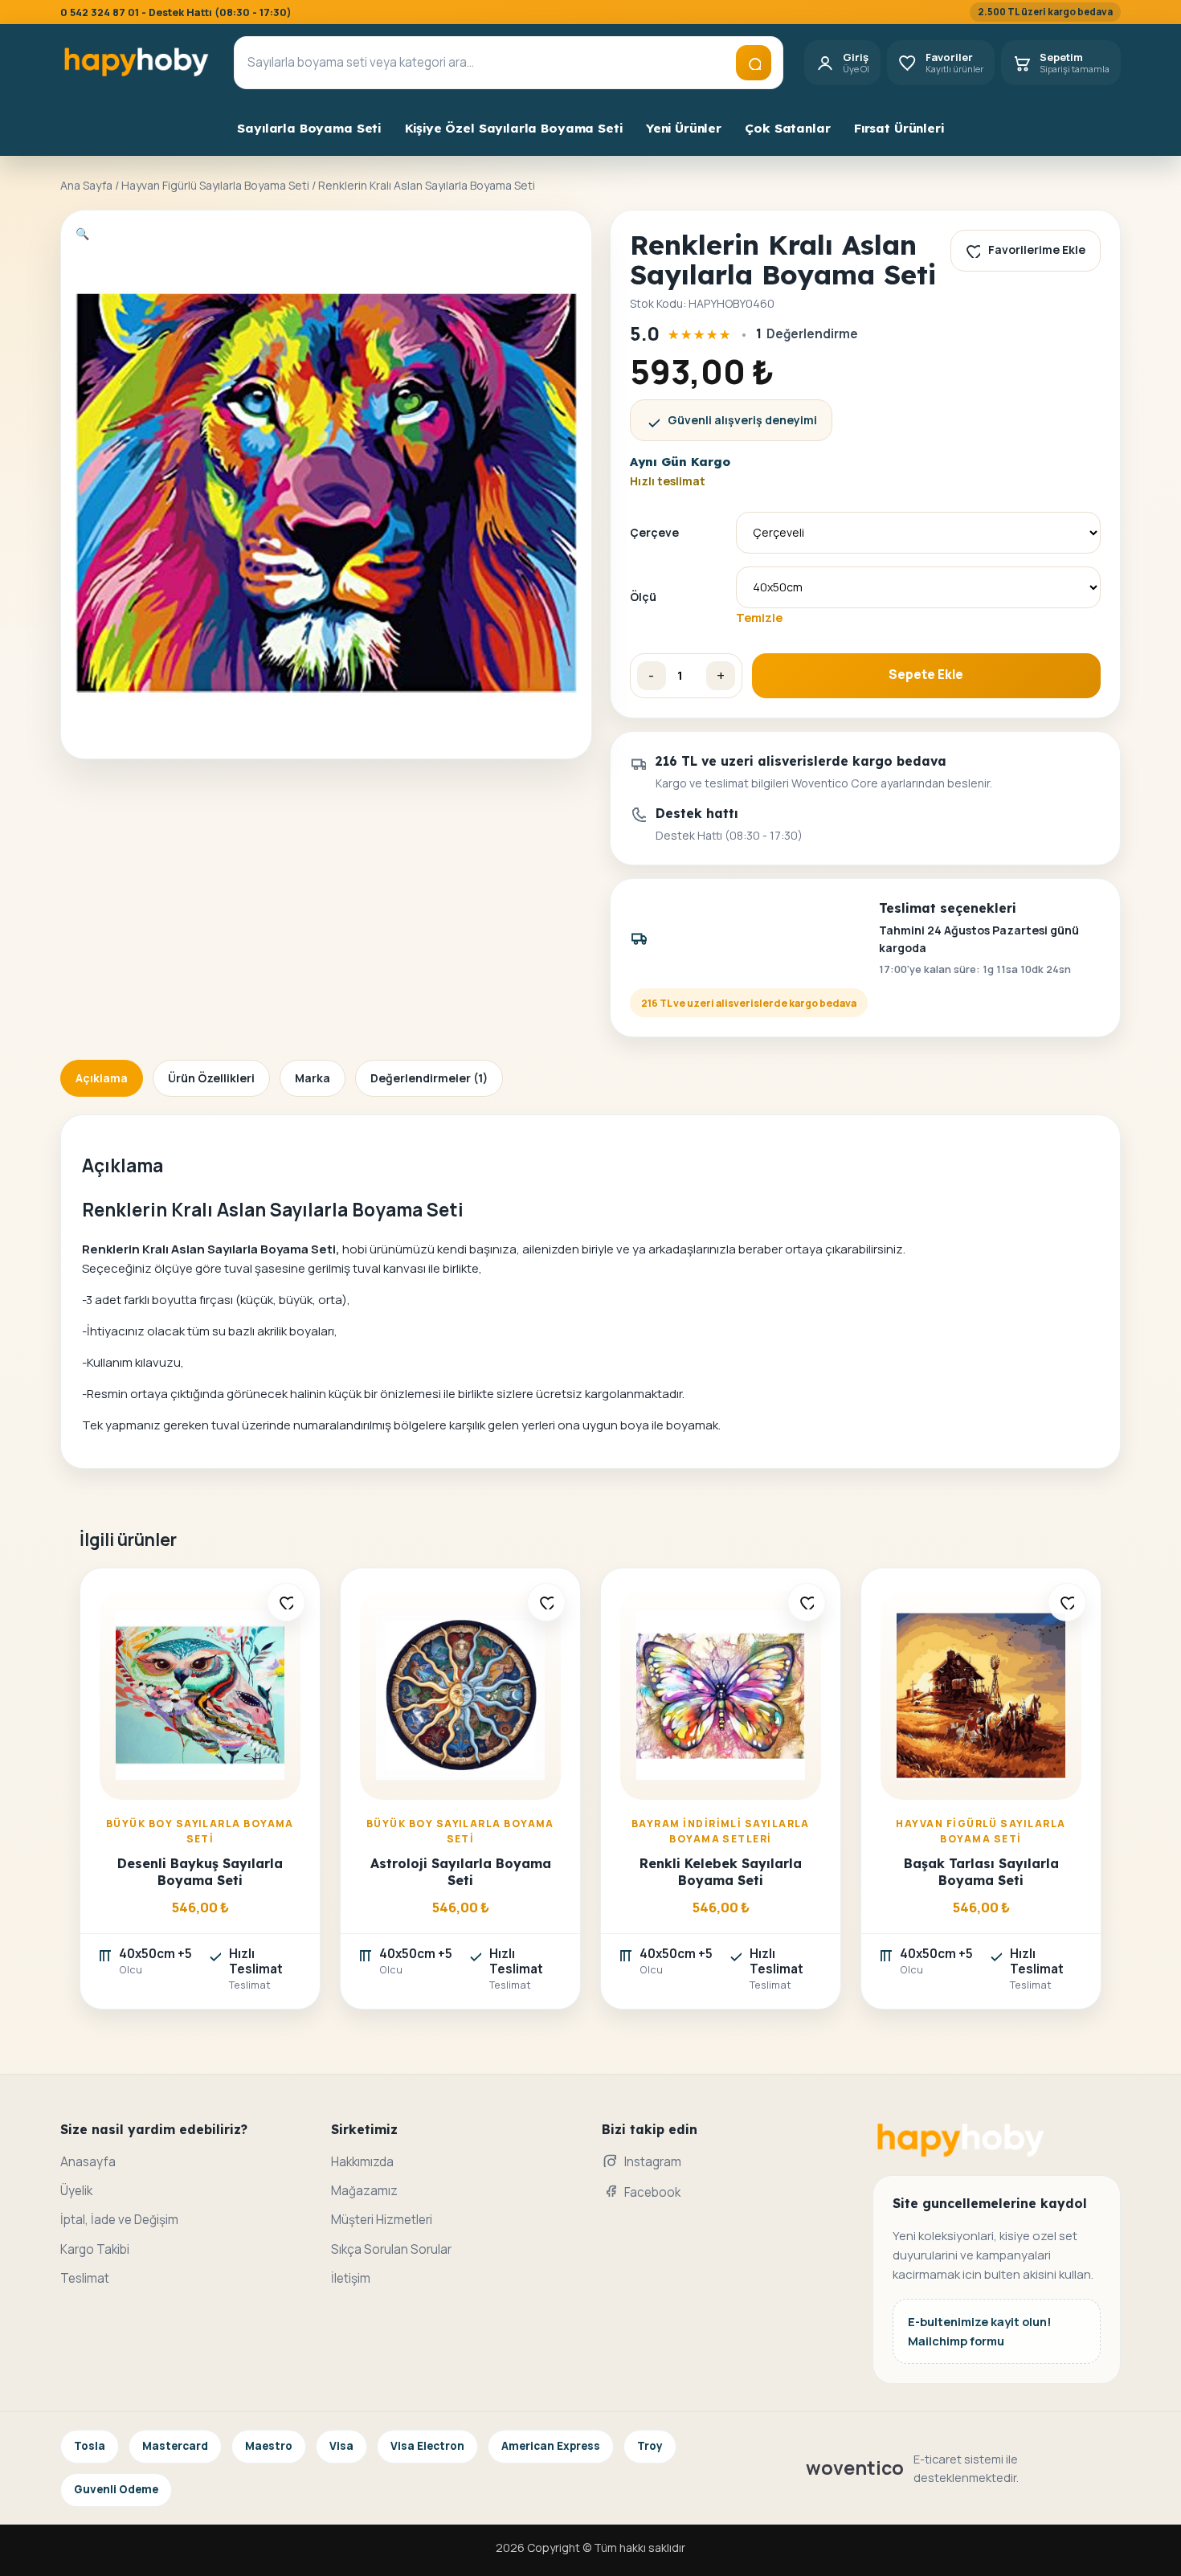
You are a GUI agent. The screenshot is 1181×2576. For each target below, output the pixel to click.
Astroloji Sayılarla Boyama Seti (461, 1872)
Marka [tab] (313, 1078)
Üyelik (76, 2191)
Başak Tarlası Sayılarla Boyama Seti (981, 1872)
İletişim (351, 2278)
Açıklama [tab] (102, 1078)
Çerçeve (654, 532)
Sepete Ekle (926, 675)
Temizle (759, 617)
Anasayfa (88, 2162)
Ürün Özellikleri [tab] (211, 1078)
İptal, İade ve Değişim (119, 2220)
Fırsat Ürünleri (899, 128)
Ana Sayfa (86, 185)
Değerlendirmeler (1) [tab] (429, 1078)
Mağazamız (364, 2191)
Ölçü (643, 597)
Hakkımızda (362, 2162)
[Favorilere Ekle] (286, 1602)
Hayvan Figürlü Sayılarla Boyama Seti (215, 185)
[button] (82, 233)
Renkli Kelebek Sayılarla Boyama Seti (721, 1872)
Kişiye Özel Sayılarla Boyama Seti (514, 128)
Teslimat (85, 2278)
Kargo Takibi (95, 2249)
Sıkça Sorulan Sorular (391, 2249)
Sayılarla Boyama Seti (309, 128)
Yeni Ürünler (684, 128)
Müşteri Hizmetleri (382, 2220)
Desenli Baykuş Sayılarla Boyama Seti (200, 1872)
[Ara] (754, 63)
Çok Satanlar (787, 128)
